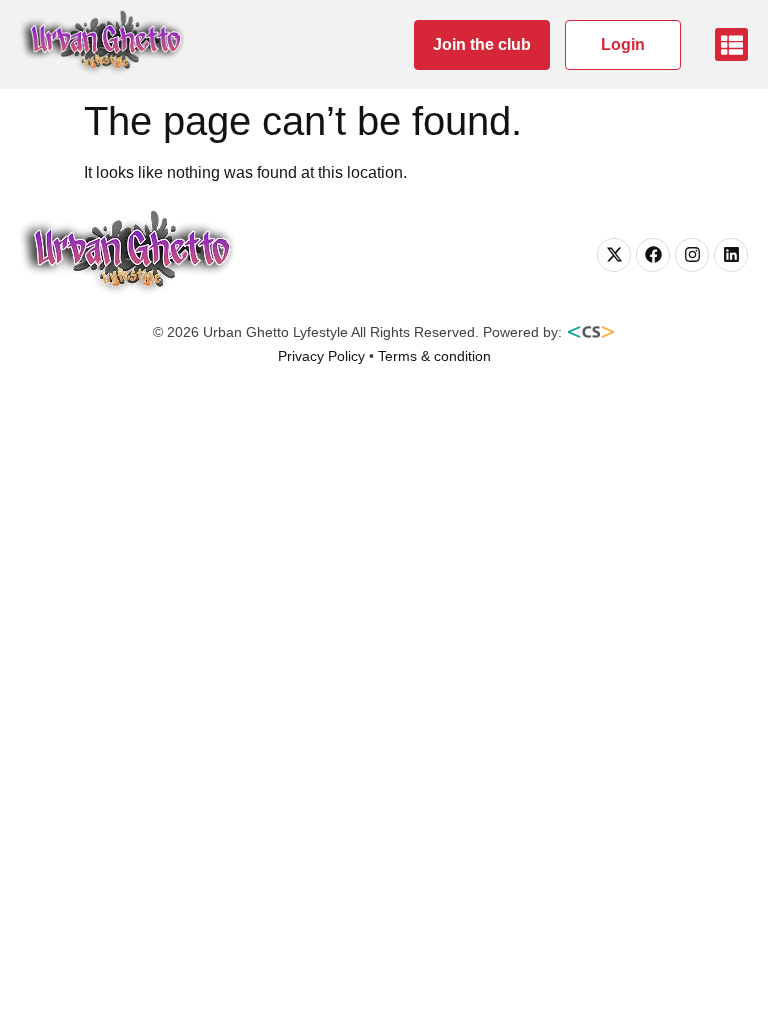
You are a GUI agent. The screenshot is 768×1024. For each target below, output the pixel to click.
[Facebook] (653, 255)
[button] (731, 44)
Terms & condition (434, 356)
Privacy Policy (321, 356)
